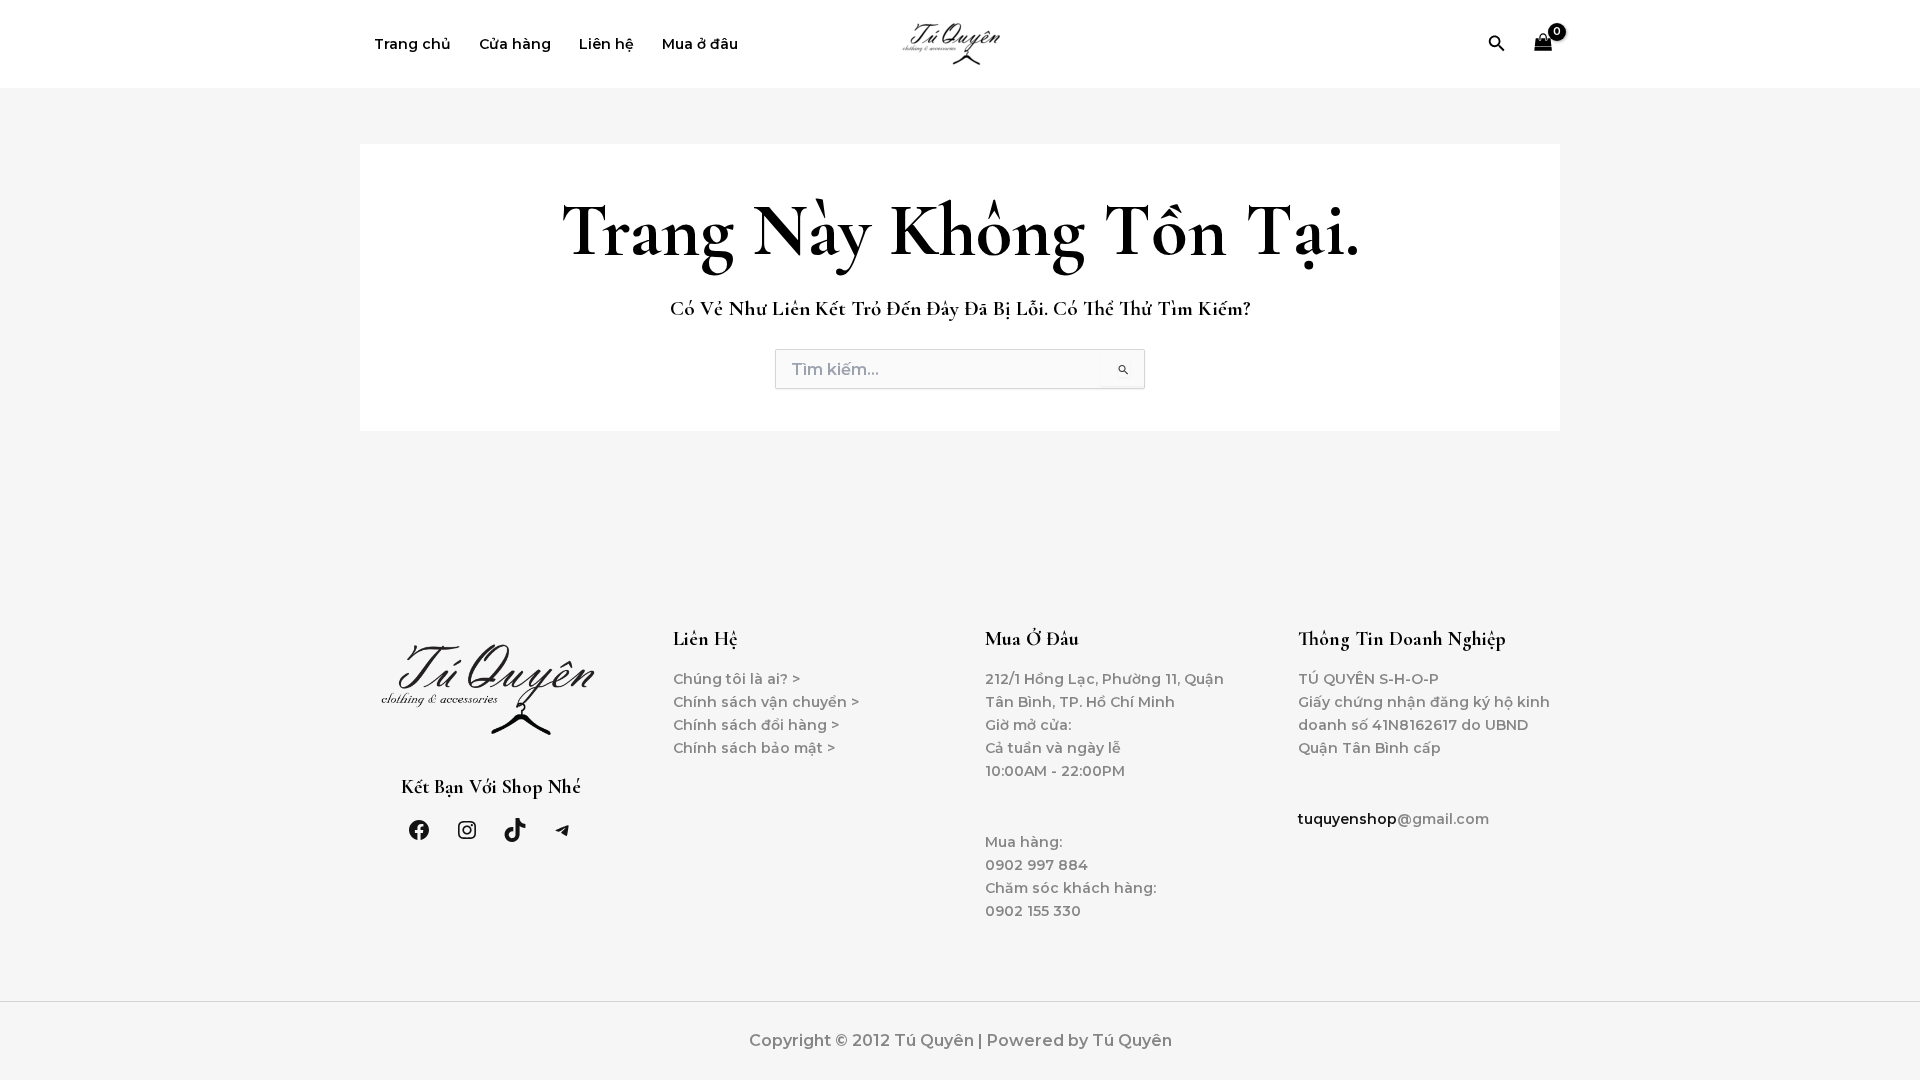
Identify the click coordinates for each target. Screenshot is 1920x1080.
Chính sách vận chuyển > (766, 702)
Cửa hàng (515, 44)
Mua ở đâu (700, 44)
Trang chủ (412, 44)
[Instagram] (467, 830)
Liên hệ (606, 44)
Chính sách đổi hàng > (756, 725)
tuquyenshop (1347, 819)
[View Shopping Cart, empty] (1543, 44)
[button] (1497, 44)
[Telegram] (563, 830)
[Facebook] (419, 830)
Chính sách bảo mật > (754, 748)
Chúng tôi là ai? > (736, 679)
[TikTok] (515, 830)
